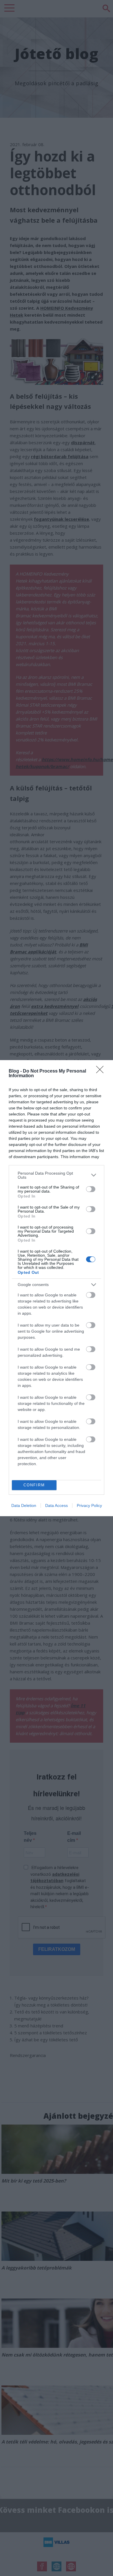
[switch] (91, 1189)
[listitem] (57, 1175)
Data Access (57, 1505)
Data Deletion (24, 1505)
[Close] (102, 1071)
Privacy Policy (89, 1505)
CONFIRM (34, 1485)
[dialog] (57, 1288)
